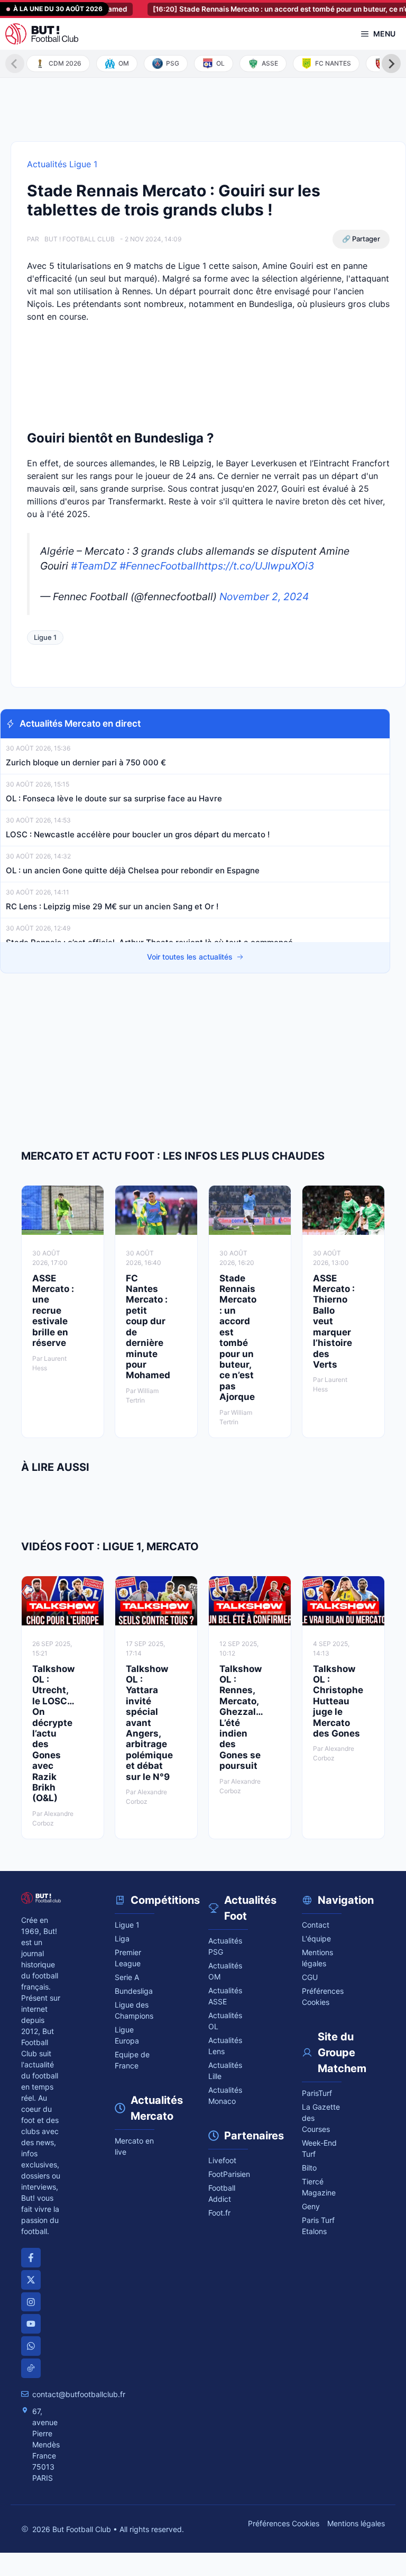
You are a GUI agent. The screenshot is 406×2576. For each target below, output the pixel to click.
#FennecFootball (159, 566)
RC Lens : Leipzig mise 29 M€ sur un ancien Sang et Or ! (112, 906)
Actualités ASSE (225, 1996)
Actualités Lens (225, 2046)
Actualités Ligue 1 (62, 164)
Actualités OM (225, 1971)
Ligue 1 (45, 637)
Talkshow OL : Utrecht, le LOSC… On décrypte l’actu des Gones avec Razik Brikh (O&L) (53, 1734)
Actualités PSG (225, 1946)
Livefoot (222, 2160)
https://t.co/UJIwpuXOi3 (256, 566)
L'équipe (316, 1938)
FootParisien (228, 2174)
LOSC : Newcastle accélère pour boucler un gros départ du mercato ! (138, 834)
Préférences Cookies (284, 2523)
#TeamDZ (94, 566)
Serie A (127, 1977)
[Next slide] (391, 64)
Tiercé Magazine (319, 2187)
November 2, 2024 (264, 596)
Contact (316, 1925)
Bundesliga (134, 1991)
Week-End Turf (319, 2148)
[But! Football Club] (42, 34)
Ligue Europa (127, 2035)
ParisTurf (317, 2093)
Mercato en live (134, 2146)
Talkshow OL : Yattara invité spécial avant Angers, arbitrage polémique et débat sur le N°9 (149, 1723)
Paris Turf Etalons (318, 2226)
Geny (311, 2206)
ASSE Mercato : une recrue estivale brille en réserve (53, 1310)
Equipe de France (132, 2060)
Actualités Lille (225, 2071)
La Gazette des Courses (321, 2118)
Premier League (128, 1958)
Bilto (309, 2168)
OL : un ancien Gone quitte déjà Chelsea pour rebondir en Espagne (133, 870)
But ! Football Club (80, 239)
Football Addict (222, 2193)
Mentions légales (317, 1958)
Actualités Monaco (225, 2095)
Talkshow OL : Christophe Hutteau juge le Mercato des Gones (338, 1701)
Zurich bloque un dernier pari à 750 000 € (86, 762)
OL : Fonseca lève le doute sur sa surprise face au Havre (114, 798)
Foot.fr (219, 2213)
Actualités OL (225, 2021)
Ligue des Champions (134, 2010)
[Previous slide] (15, 64)
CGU (310, 1977)
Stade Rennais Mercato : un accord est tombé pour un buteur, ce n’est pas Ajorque (238, 1337)
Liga (122, 1938)
